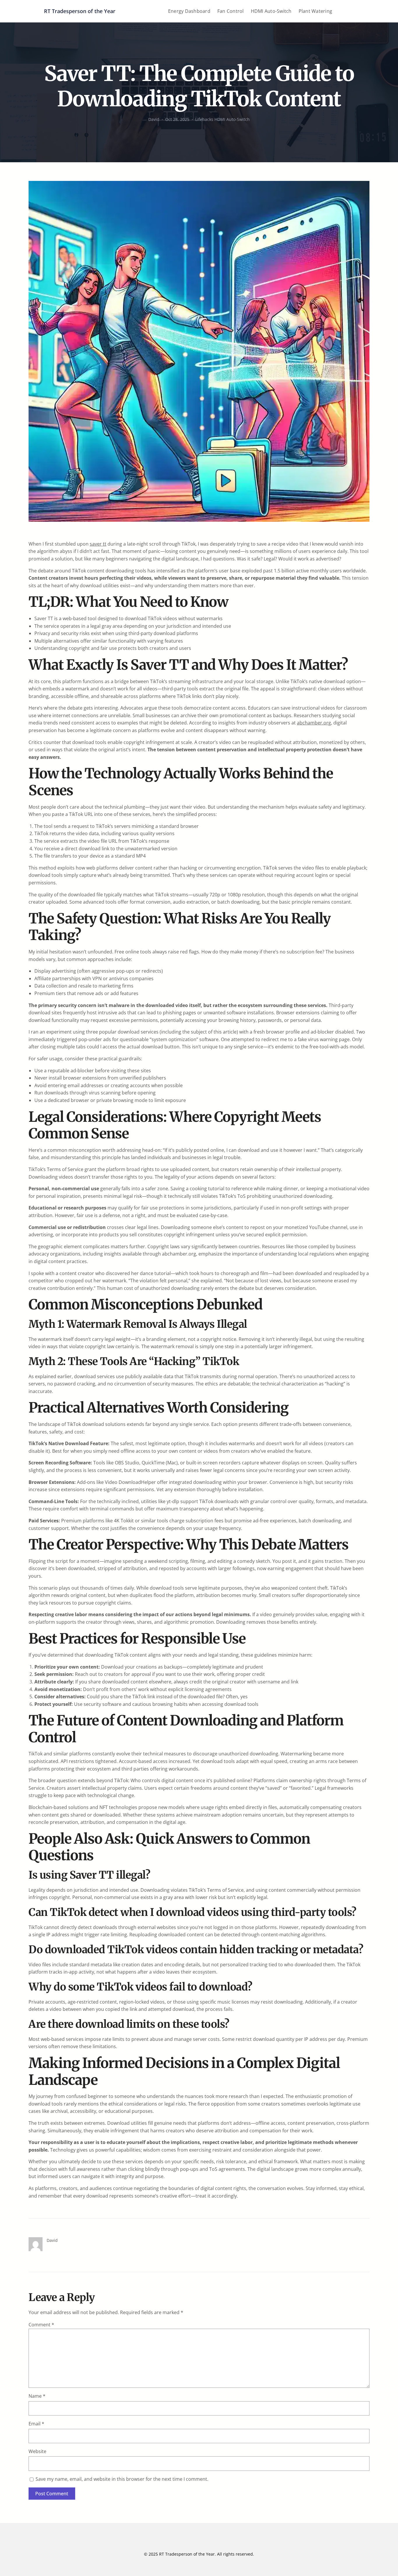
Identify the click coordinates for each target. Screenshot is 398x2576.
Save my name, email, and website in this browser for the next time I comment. (122, 2479)
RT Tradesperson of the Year (80, 11)
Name (37, 2396)
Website (37, 2451)
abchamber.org (314, 723)
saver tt (98, 544)
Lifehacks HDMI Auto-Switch (222, 119)
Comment (41, 2325)
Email (36, 2424)
